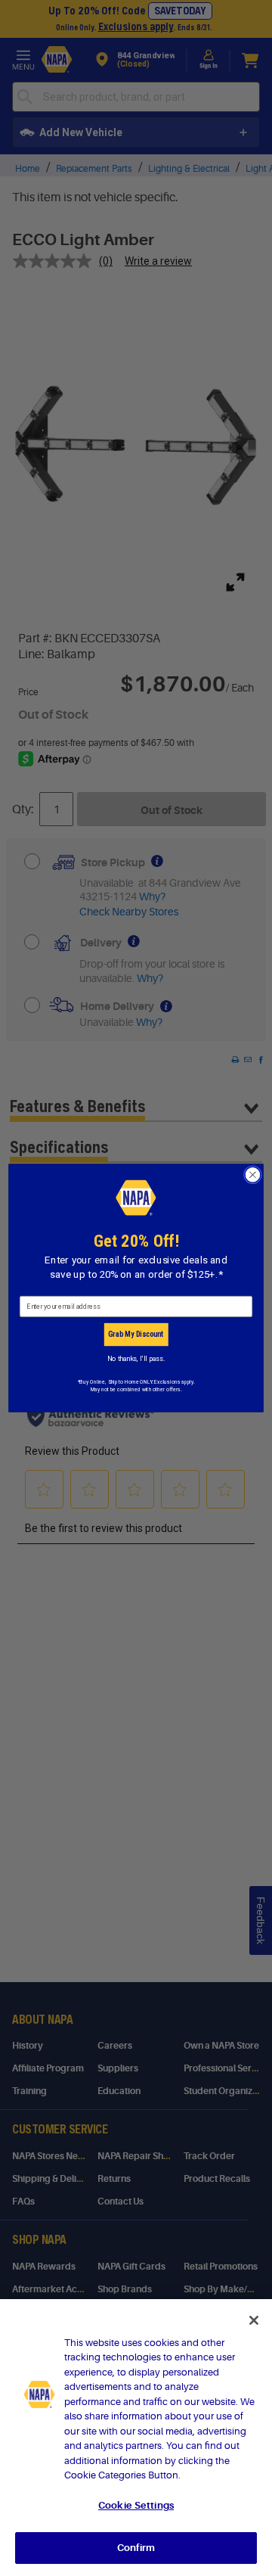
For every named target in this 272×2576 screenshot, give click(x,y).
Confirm (136, 2548)
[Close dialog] (253, 1175)
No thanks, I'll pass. (136, 1358)
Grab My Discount (136, 1335)
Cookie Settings (136, 2505)
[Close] (254, 2320)
